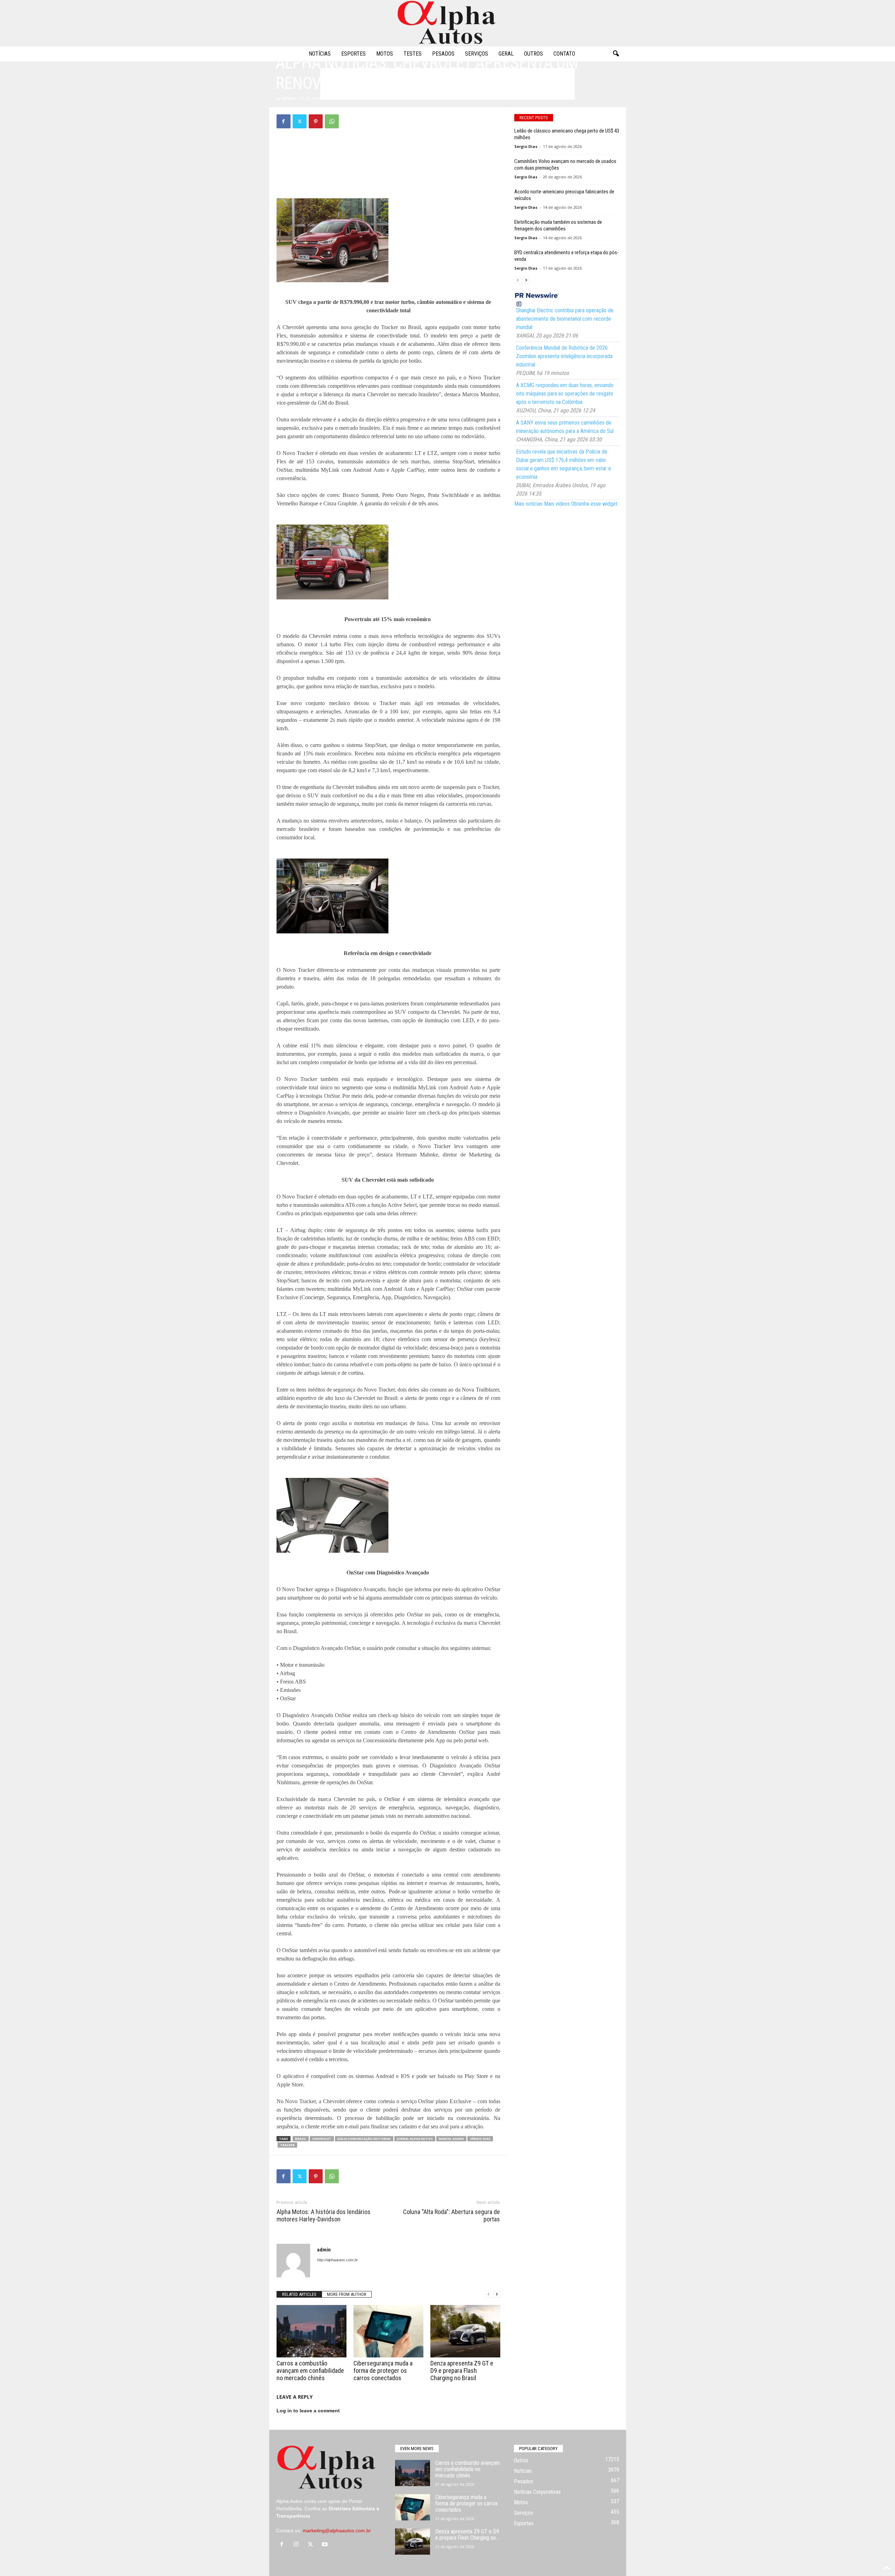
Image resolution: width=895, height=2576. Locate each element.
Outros (534, 54)
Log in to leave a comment (308, 2411)
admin (289, 98)
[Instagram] (298, 2545)
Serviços (477, 54)
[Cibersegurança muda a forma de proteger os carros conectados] (388, 2331)
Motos (385, 54)
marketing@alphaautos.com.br (337, 2531)
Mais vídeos (557, 504)
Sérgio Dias (480, 2139)
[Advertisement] (388, 155)
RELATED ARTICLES (299, 2294)
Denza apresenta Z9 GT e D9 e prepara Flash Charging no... (467, 2535)
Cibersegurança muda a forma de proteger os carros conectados (383, 2371)
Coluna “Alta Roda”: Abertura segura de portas (452, 2215)
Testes (413, 54)
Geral (506, 54)
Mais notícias (528, 504)
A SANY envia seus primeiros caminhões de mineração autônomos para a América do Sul (565, 427)
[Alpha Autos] (447, 23)
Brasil (301, 2139)
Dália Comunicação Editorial (364, 2139)
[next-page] (497, 2294)
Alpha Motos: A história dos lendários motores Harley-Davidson (324, 2215)
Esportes (353, 54)
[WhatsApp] (332, 121)
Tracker (287, 2145)
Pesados (443, 54)
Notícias (320, 54)
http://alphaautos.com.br (338, 2260)
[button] (616, 54)
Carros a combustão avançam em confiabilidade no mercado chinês (310, 2371)
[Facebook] (284, 121)
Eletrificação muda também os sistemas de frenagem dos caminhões (558, 225)
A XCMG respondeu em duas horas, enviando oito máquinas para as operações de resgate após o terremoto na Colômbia (565, 394)
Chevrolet (322, 2139)
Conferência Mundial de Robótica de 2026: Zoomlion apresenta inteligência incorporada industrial (564, 356)
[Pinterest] (316, 121)
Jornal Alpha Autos (415, 2139)
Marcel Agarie (451, 2139)
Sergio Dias (526, 146)
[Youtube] (326, 2545)
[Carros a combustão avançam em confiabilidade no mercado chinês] (312, 2331)
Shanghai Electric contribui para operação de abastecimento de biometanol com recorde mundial (565, 319)
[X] (300, 121)
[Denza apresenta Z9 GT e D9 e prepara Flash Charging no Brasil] (465, 2331)
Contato (564, 54)
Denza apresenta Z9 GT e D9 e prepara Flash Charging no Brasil (462, 2371)
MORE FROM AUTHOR (347, 2294)
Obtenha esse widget (594, 504)
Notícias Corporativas (537, 2492)
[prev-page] (488, 2294)
